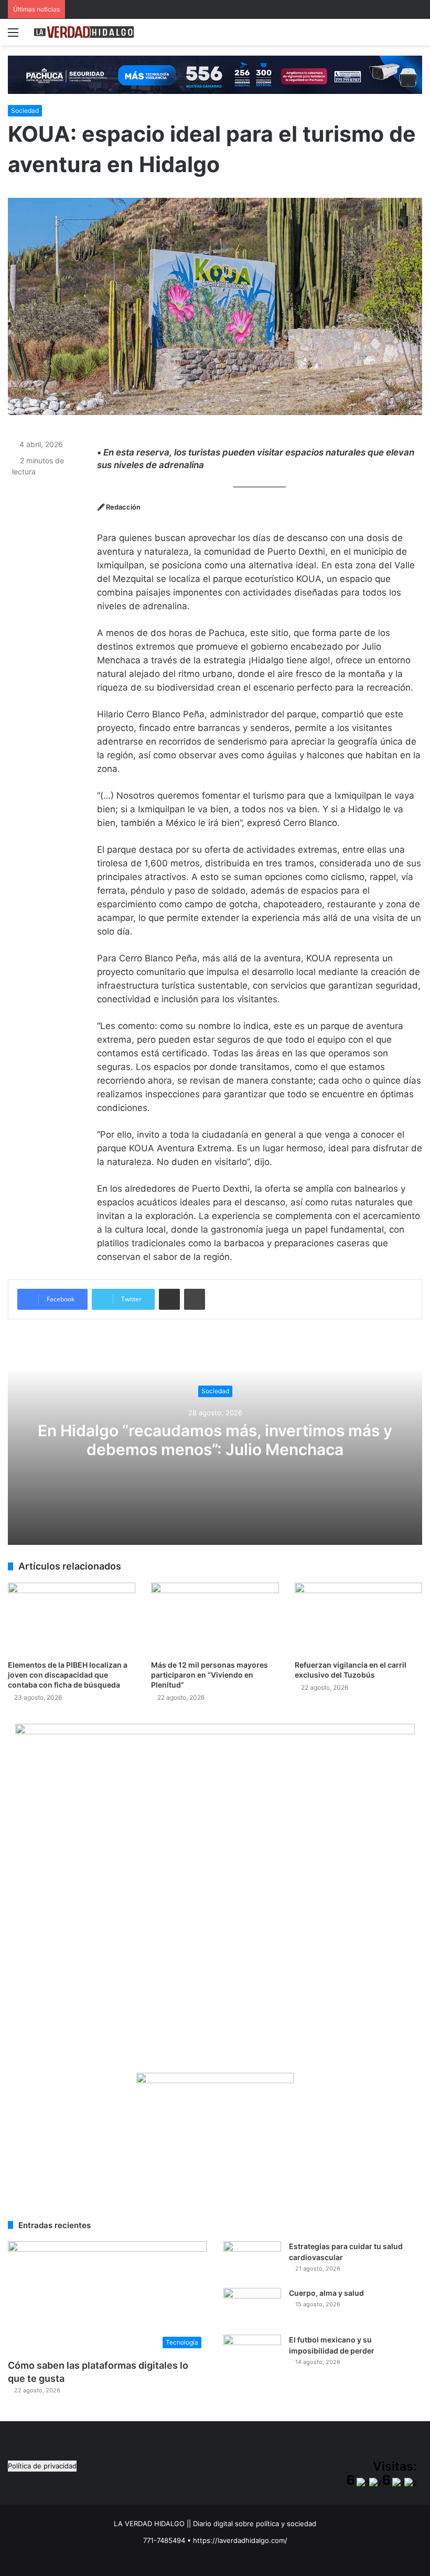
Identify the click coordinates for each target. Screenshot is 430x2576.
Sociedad (25, 110)
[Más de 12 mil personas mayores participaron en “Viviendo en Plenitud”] (215, 1619)
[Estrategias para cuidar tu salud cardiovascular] (252, 2261)
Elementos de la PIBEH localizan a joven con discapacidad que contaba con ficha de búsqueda (68, 1675)
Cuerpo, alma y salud (326, 2293)
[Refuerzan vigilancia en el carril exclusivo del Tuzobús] (358, 1619)
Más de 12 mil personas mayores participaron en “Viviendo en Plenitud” (209, 1675)
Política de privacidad (42, 2466)
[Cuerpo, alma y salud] (252, 2308)
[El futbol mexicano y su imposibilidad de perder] (252, 2354)
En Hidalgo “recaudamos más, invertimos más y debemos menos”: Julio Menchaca (215, 1440)
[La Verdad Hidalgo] (84, 32)
